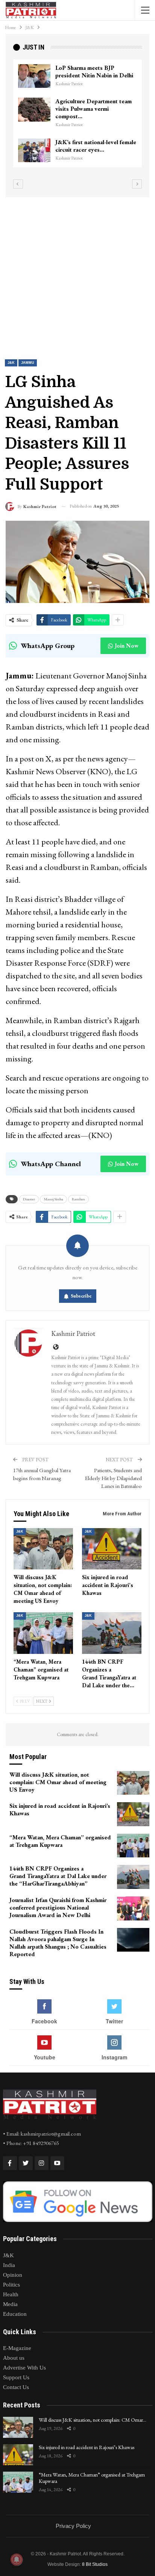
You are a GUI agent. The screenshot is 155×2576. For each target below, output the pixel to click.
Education (15, 2314)
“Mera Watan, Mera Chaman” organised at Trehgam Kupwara (92, 2478)
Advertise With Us (24, 2368)
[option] (77, 117)
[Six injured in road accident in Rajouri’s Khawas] (112, 1549)
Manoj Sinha (53, 1199)
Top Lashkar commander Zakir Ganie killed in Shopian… (94, 112)
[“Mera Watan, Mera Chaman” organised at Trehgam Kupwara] (43, 1633)
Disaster (29, 1199)
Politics (11, 2285)
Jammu (28, 363)
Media (10, 2304)
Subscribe (81, 1296)
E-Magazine (17, 2348)
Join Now (127, 646)
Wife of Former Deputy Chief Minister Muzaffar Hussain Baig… (93, 75)
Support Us (16, 2377)
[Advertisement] (77, 272)
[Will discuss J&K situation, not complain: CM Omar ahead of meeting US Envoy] (43, 1549)
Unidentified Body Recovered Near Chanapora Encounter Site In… (96, 150)
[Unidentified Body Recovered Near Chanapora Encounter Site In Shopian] (34, 151)
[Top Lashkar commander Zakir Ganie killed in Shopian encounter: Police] (34, 117)
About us (14, 2358)
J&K (11, 363)
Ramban (78, 1199)
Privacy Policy (73, 2526)
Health (11, 2294)
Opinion (13, 2275)
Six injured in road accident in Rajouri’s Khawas (87, 2447)
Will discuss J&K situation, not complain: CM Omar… (93, 2420)
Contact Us (16, 2387)
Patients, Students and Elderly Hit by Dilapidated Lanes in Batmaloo (113, 1478)
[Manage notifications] (17, 2559)
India (9, 2265)
